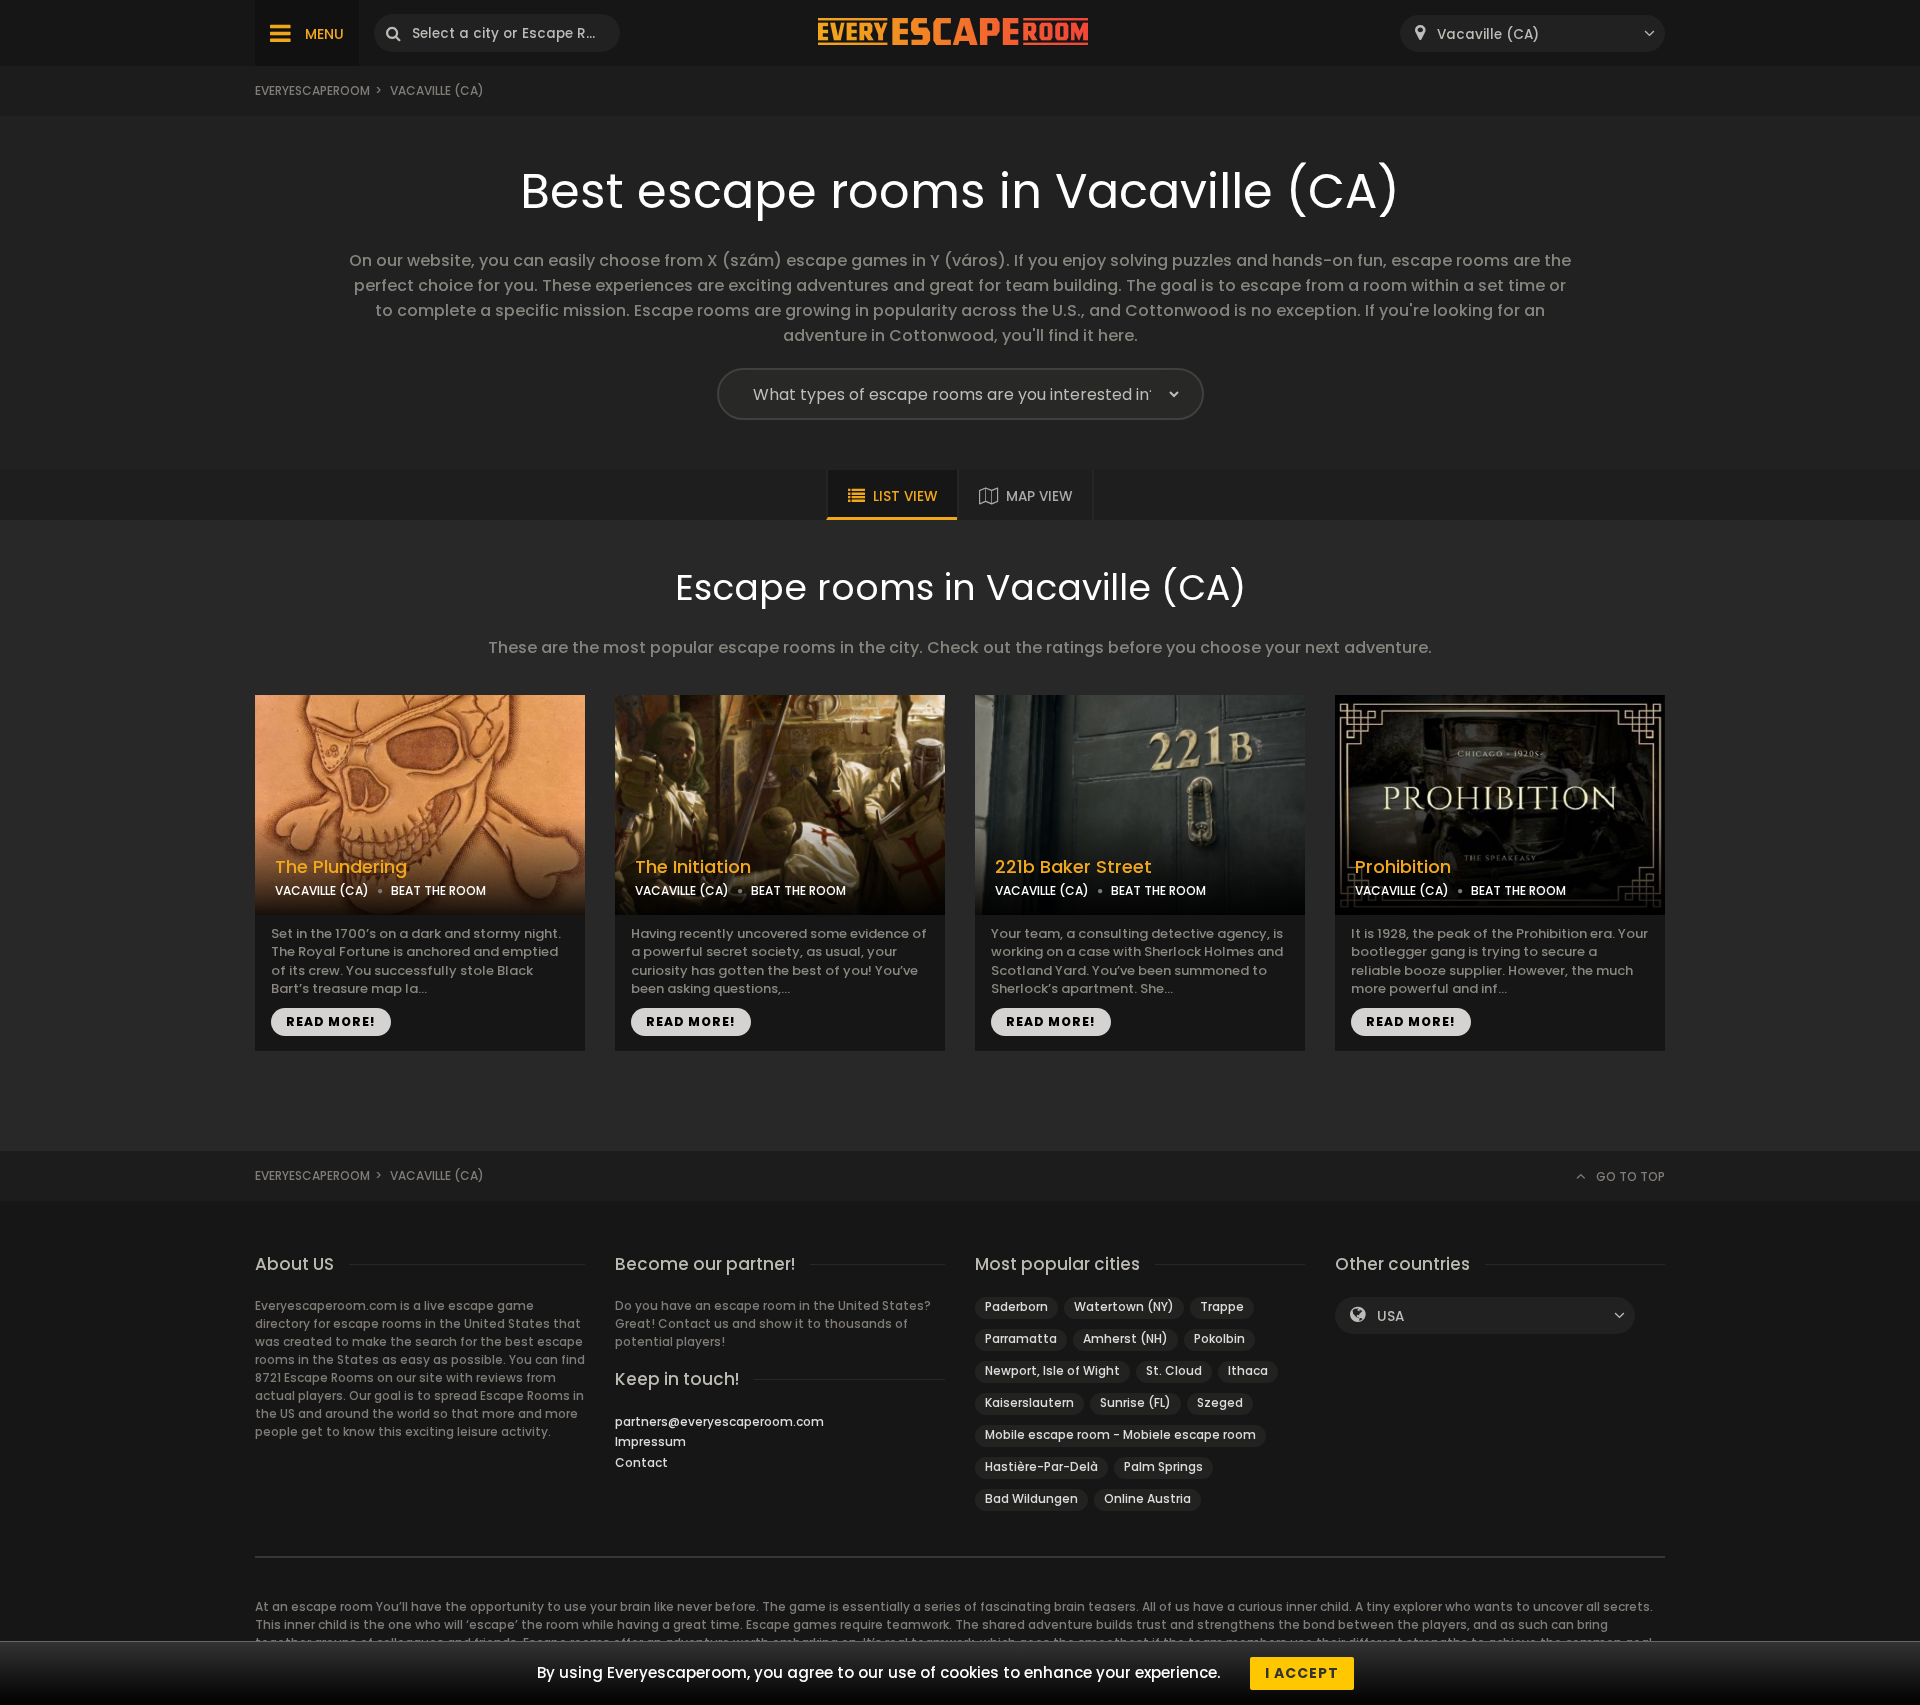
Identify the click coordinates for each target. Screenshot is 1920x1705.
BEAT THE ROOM (438, 890)
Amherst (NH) (1125, 1338)
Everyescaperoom (312, 90)
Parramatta (1021, 1338)
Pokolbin (1219, 1338)
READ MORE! (331, 1021)
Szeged (1220, 1402)
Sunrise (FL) (1135, 1402)
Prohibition (1403, 867)
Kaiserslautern (1029, 1402)
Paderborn (1016, 1306)
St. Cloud (1174, 1370)
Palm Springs (1163, 1466)
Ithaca (1248, 1370)
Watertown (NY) (1124, 1306)
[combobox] (1532, 33)
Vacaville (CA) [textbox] (1488, 34)
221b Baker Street (1073, 867)
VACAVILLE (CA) (322, 890)
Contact (641, 1462)
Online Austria (1147, 1498)
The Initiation (693, 867)
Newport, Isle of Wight (1052, 1370)
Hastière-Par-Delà (1041, 1466)
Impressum (650, 1441)
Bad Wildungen (1031, 1498)
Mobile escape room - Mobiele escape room (1120, 1434)
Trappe (1222, 1306)
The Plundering (341, 867)
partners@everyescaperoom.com (719, 1421)
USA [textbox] (1390, 1316)
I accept (1302, 1673)
